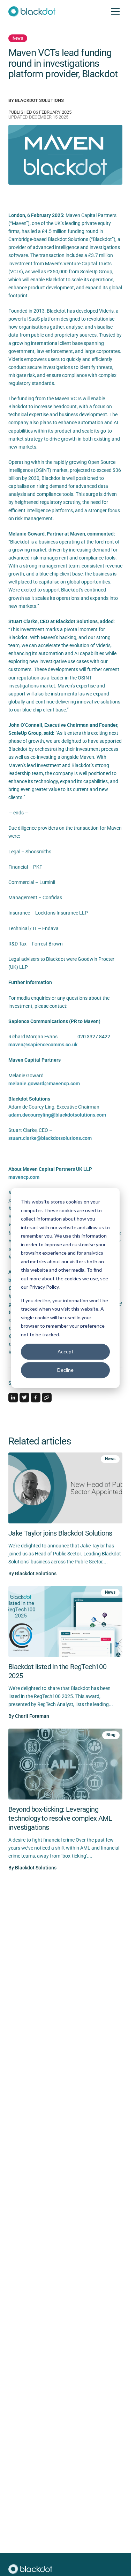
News (18, 38)
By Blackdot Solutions (36, 100)
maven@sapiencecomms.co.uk (43, 1045)
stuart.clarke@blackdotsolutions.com (50, 1138)
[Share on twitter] (24, 1398)
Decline (65, 1370)
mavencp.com (24, 1177)
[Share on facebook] (36, 1398)
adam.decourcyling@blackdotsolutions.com (57, 1115)
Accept (66, 1351)
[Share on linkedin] (13, 1398)
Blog (111, 1735)
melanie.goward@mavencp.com (44, 1084)
